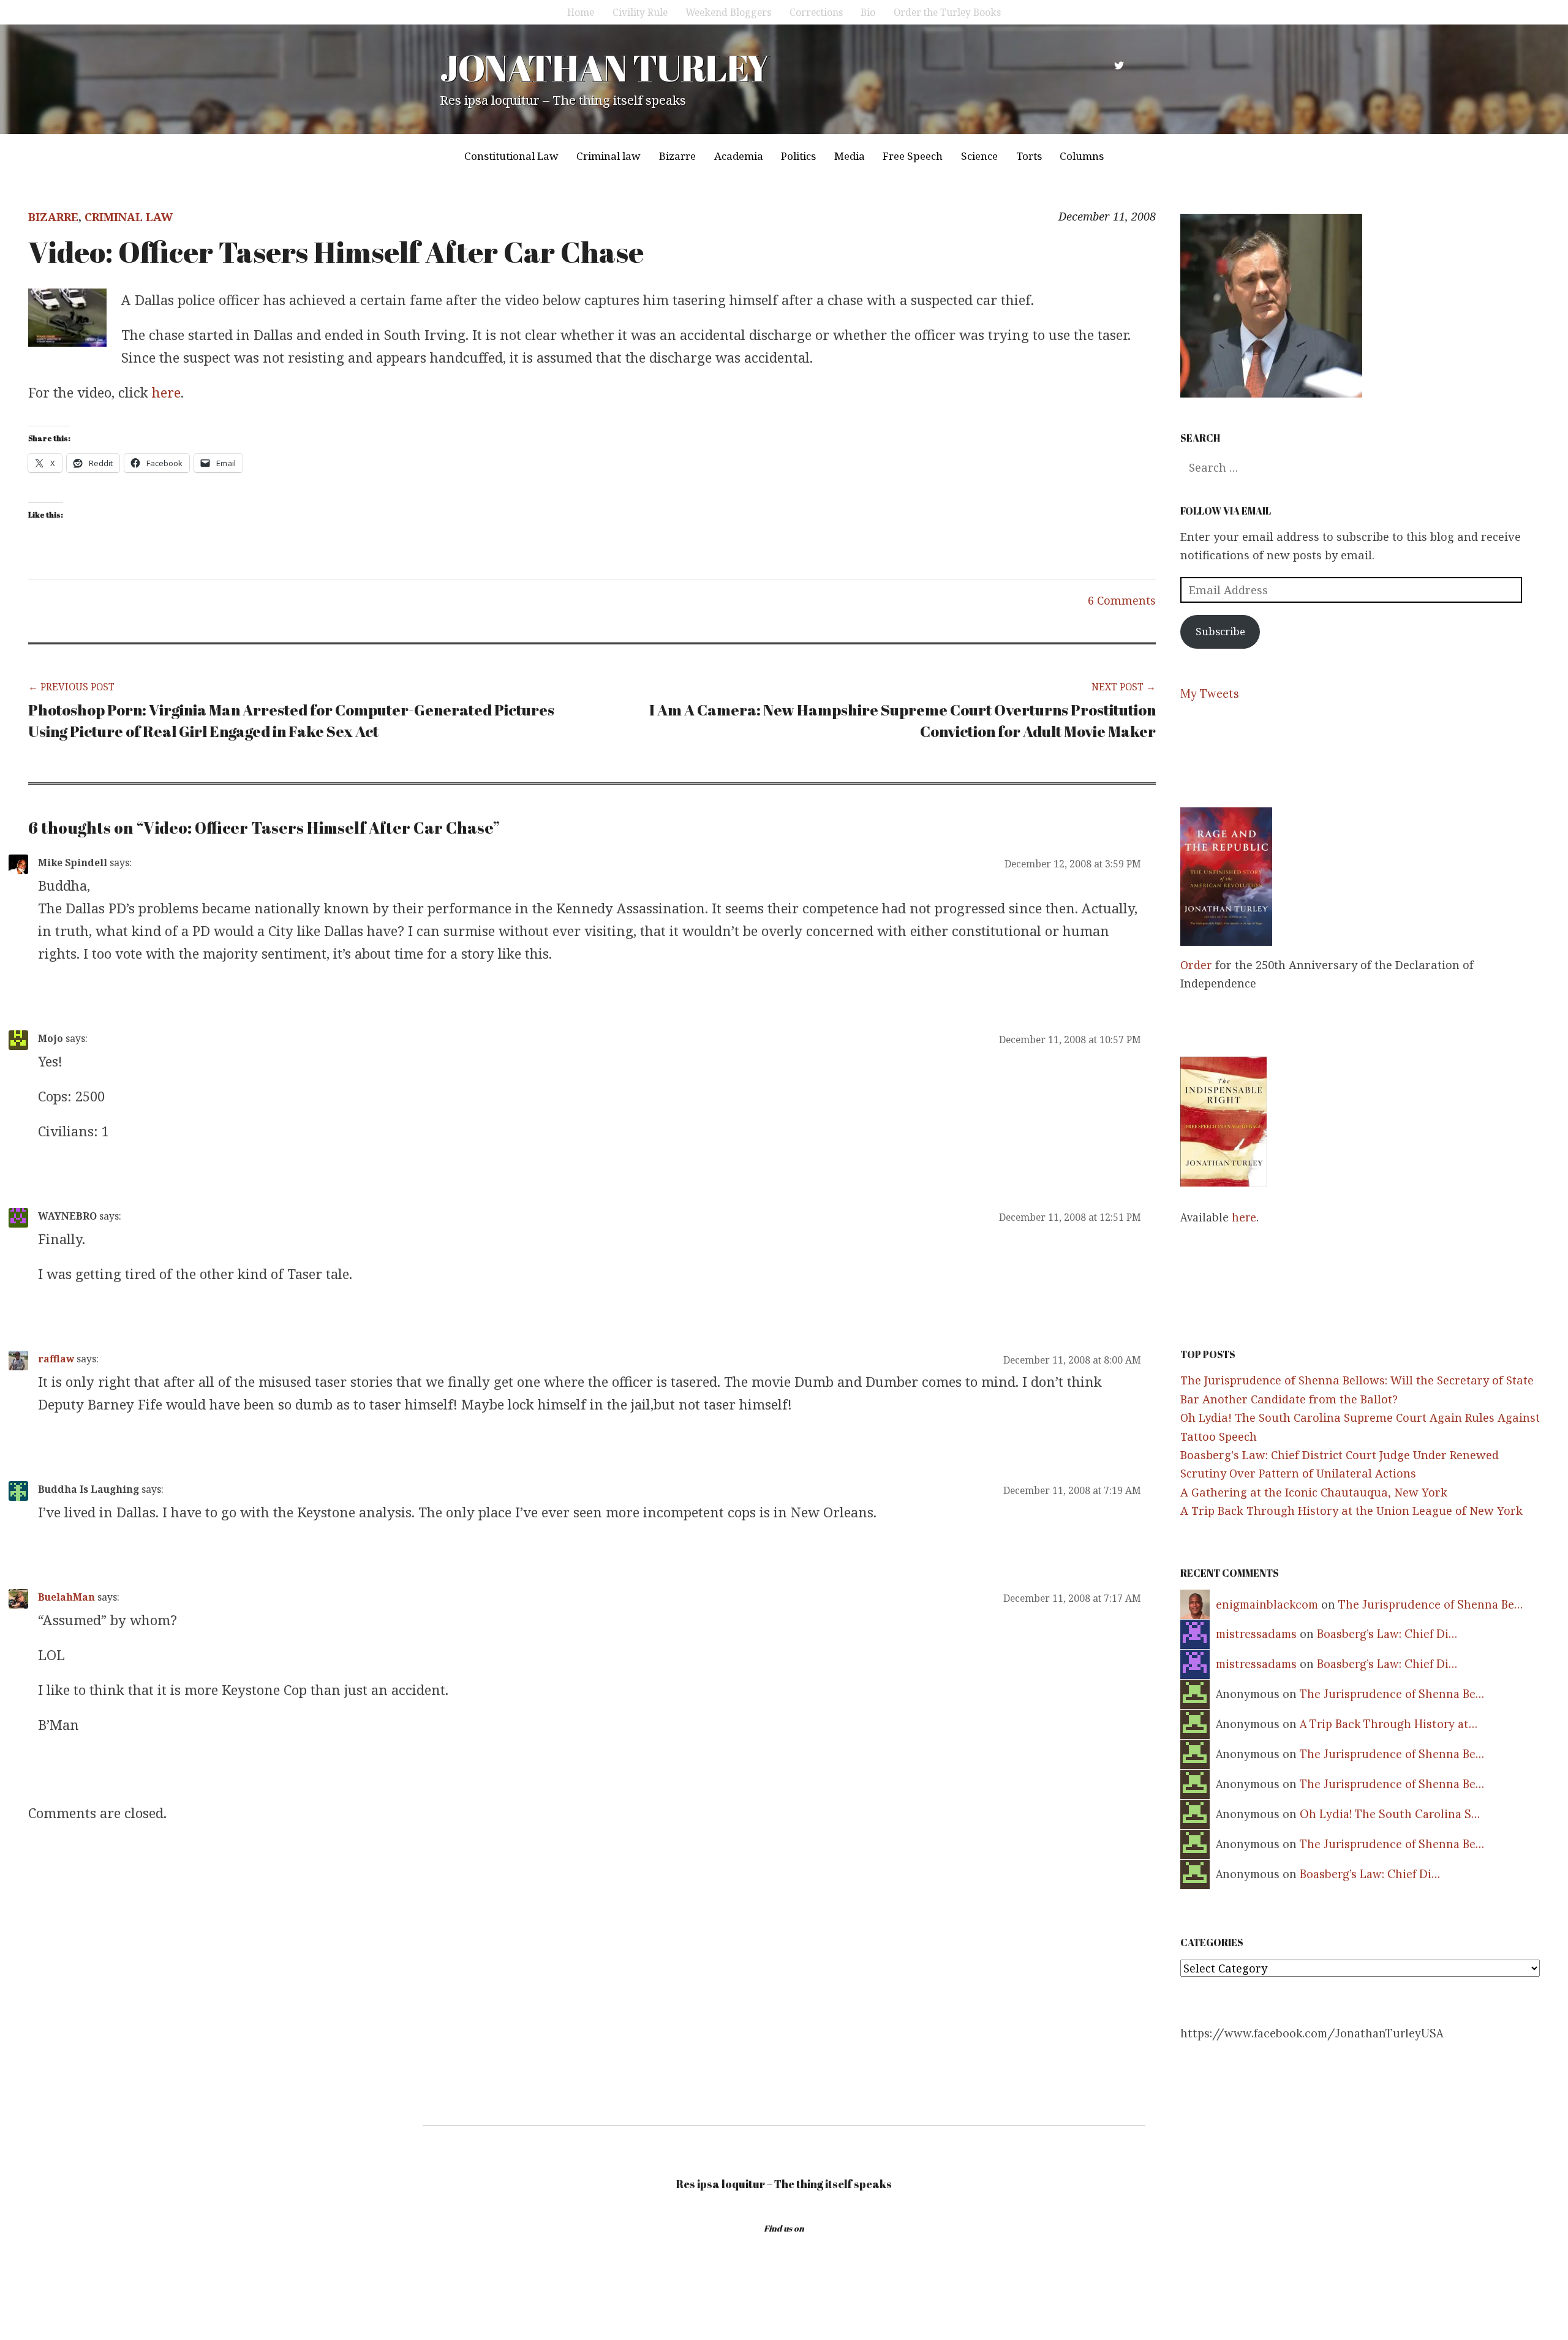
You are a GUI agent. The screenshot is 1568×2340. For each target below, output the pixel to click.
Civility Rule (640, 12)
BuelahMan (66, 1597)
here (166, 392)
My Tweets (1210, 694)
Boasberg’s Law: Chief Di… (1387, 1634)
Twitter (1119, 66)
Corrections (816, 12)
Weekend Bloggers (728, 12)
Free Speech (913, 156)
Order (1196, 965)
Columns (1082, 156)
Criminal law (609, 156)
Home (581, 12)
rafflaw (56, 1359)
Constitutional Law (511, 156)
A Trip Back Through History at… (1389, 1724)
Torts (1029, 156)
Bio (868, 12)
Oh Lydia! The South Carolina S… (1390, 1814)
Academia (739, 156)
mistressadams (1256, 1634)
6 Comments (1122, 600)
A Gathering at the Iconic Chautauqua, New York (1314, 1492)
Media (850, 156)
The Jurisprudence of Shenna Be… (1430, 1605)
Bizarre (677, 156)
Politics (798, 156)
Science (979, 156)
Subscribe (1220, 631)
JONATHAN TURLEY (604, 67)
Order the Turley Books (947, 12)
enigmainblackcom (1267, 1605)
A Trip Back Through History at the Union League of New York (1351, 1511)
